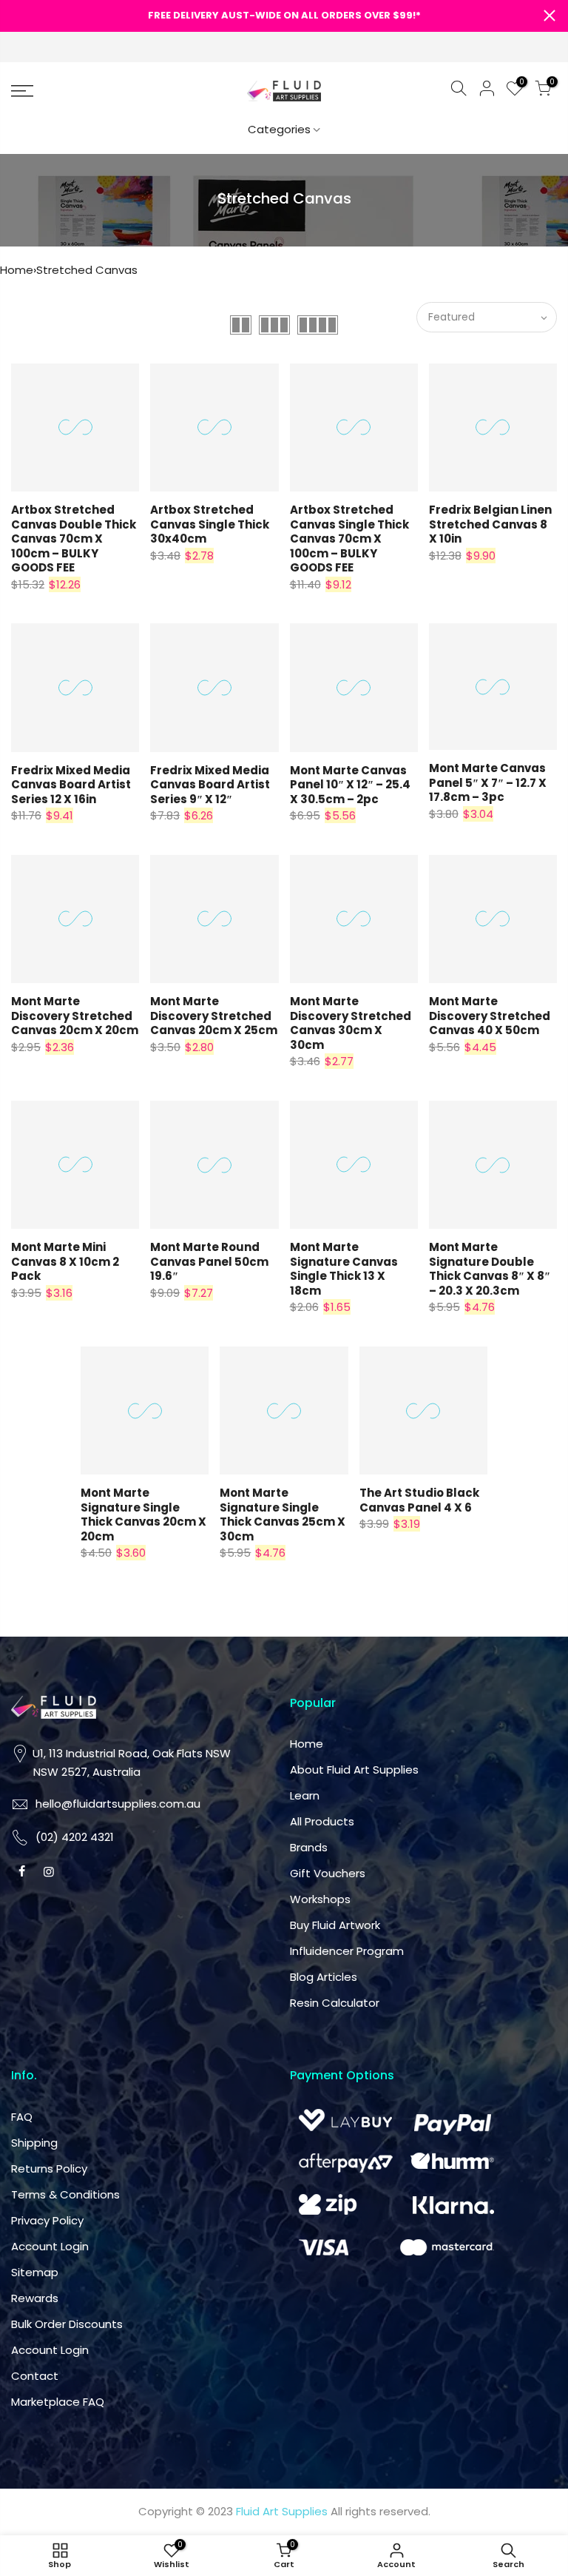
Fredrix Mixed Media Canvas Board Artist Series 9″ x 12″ (210, 785)
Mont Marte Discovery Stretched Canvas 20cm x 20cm (75, 1016)
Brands (309, 1847)
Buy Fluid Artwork (335, 1925)
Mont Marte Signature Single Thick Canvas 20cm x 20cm (143, 1515)
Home (17, 270)
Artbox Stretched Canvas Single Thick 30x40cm (210, 524)
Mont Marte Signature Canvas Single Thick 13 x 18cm (344, 1269)
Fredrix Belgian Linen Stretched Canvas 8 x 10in (490, 524)
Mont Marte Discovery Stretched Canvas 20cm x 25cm (214, 1016)
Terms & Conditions (65, 2194)
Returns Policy (49, 2169)
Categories (279, 129)
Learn (305, 1795)
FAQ (22, 2117)
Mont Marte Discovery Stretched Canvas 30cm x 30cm (351, 1023)
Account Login (50, 2246)
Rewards (35, 2298)
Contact (35, 2376)
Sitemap (35, 2272)
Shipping (34, 2143)
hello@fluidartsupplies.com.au (118, 1804)
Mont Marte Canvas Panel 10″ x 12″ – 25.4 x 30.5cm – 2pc (350, 785)
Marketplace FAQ (58, 2402)
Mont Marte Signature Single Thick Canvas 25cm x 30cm (283, 1515)
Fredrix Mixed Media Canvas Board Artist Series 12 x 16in (71, 785)
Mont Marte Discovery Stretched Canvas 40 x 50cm (490, 1016)
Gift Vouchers (328, 1873)
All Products (322, 1821)
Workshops (320, 1899)
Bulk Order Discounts (67, 2324)
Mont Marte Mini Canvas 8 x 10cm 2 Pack (65, 1261)
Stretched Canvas (87, 270)
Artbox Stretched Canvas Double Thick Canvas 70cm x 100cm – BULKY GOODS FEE (74, 539)
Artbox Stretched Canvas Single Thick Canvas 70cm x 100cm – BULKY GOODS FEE (349, 539)
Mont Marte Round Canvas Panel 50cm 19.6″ (209, 1261)
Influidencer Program (347, 1951)
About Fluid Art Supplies (354, 1770)
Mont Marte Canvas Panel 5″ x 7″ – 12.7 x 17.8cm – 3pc (488, 782)
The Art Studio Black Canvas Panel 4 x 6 (419, 1500)
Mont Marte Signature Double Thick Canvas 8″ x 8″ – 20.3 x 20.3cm (490, 1269)
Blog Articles (324, 1977)
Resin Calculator (335, 2003)
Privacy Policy (47, 2220)
